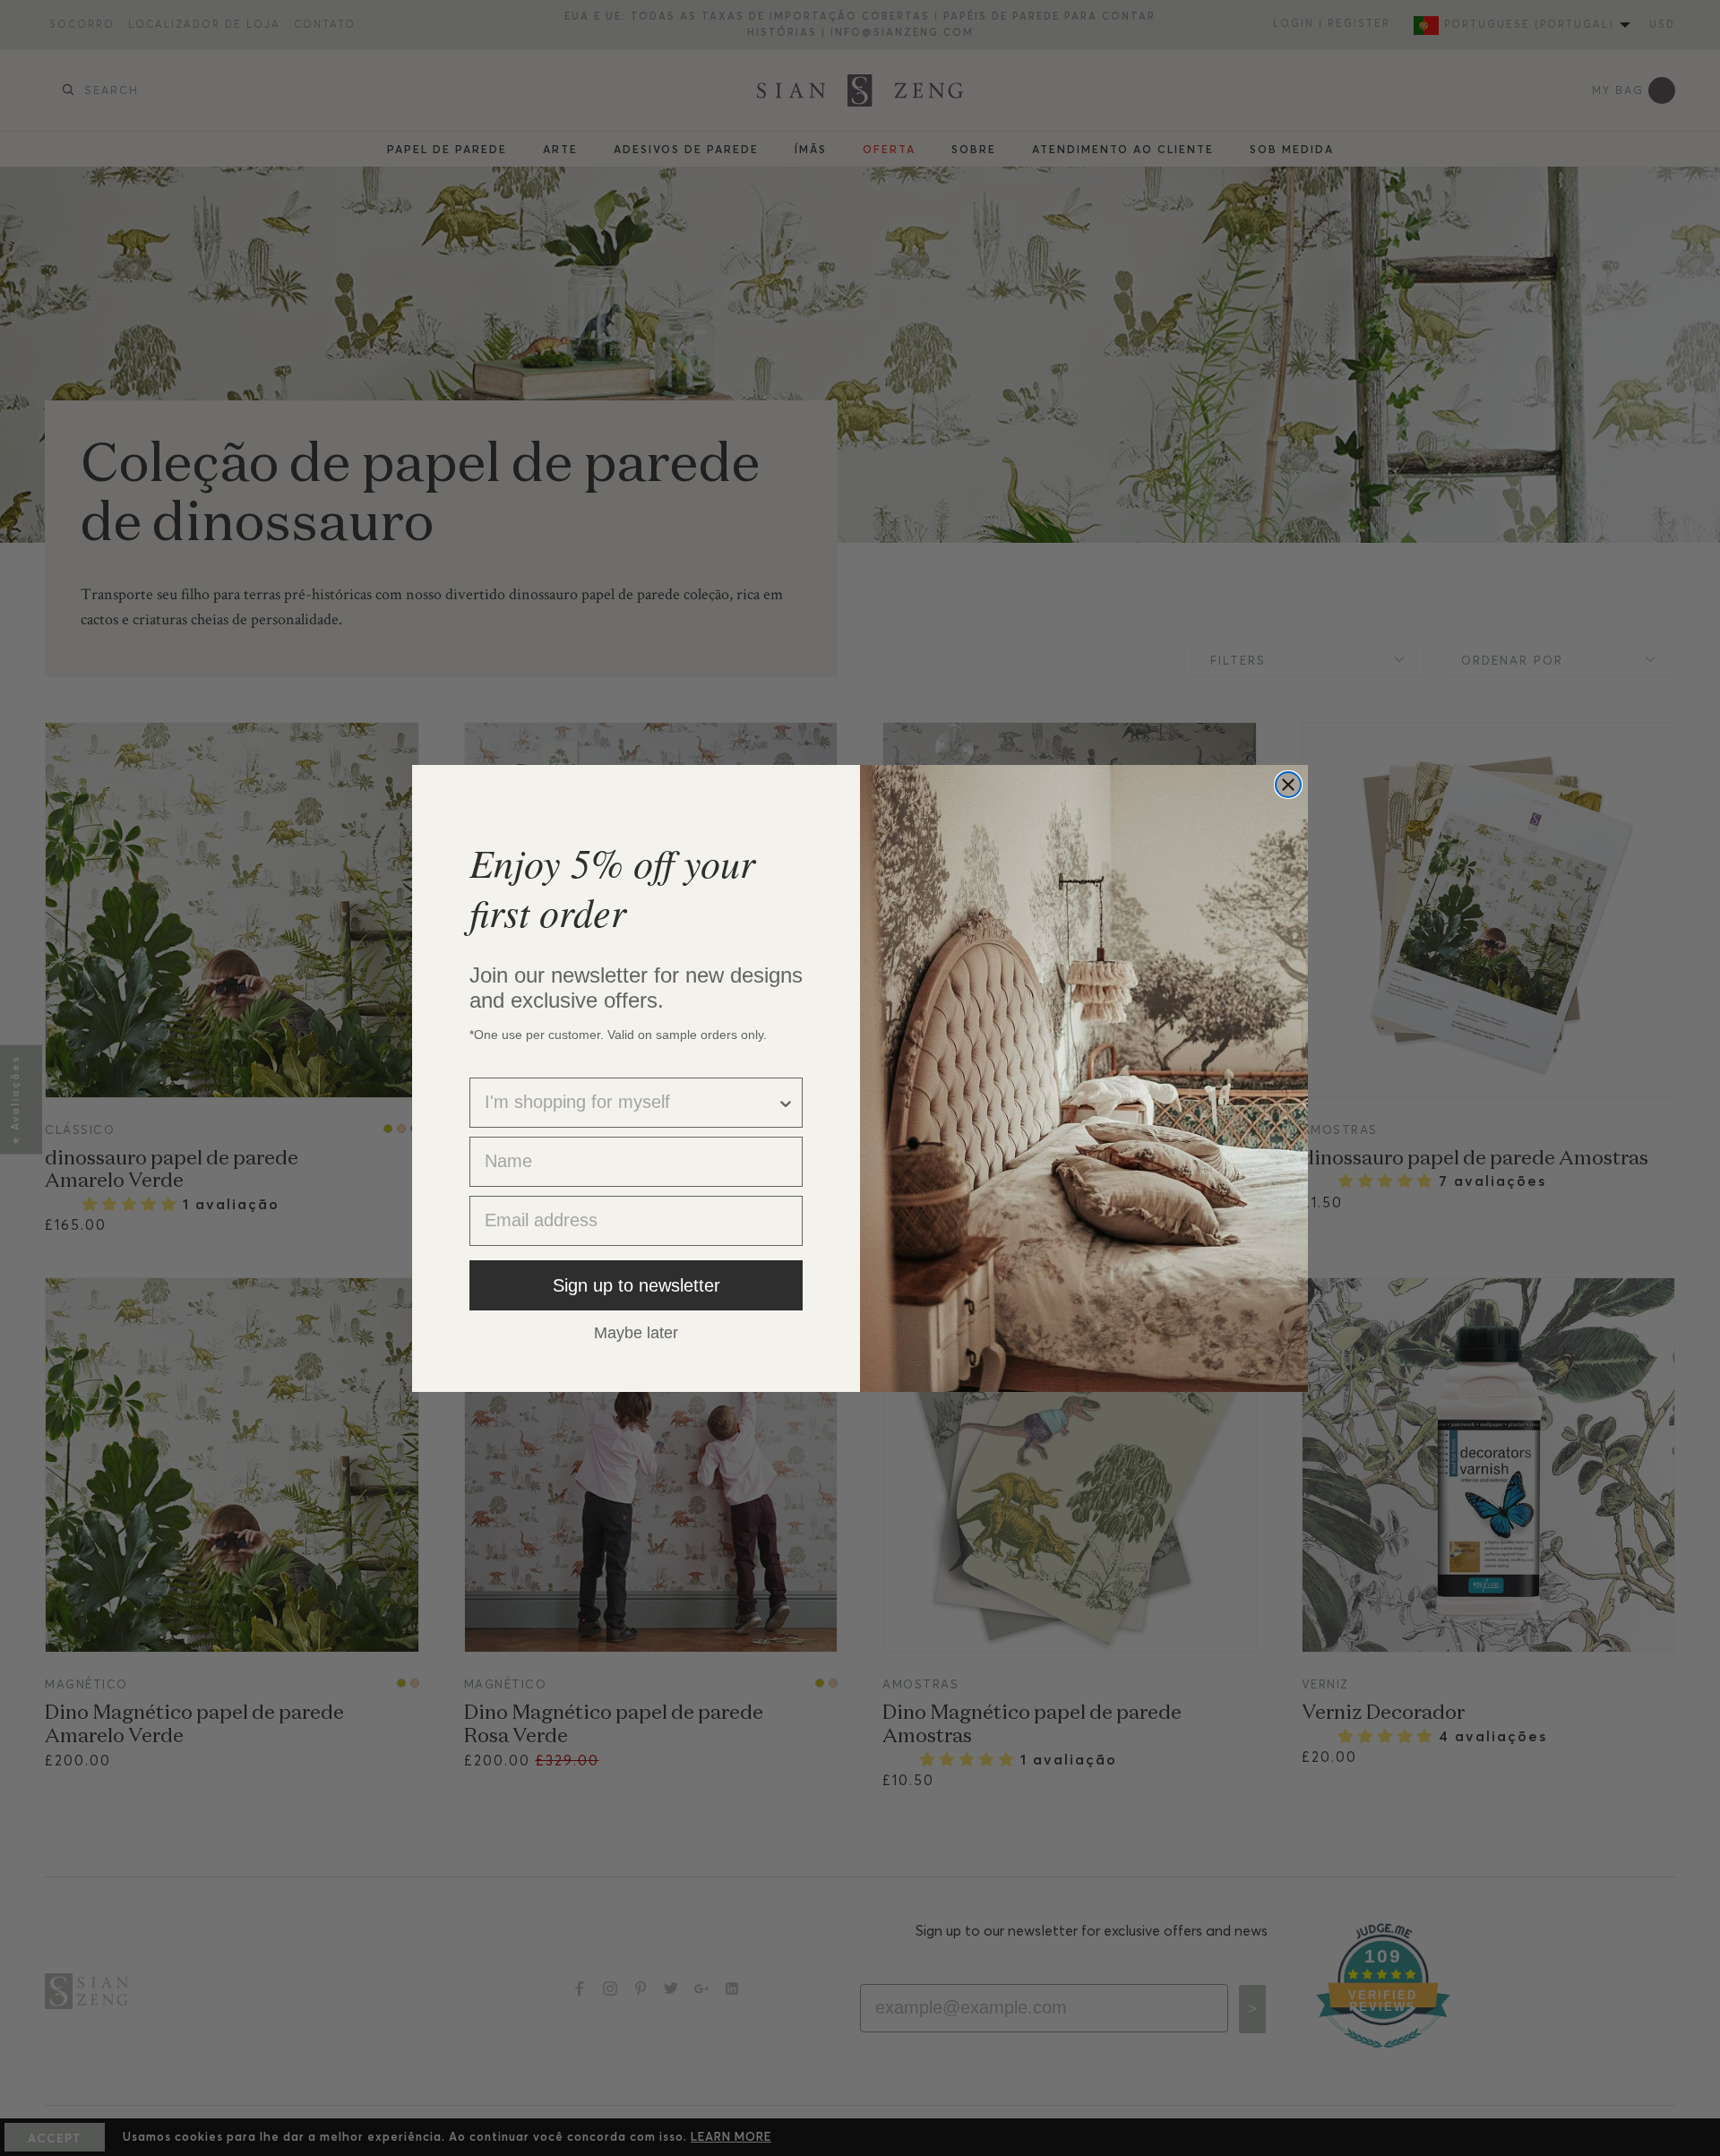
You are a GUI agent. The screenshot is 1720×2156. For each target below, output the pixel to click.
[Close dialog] (1288, 785)
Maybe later (636, 1332)
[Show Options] (786, 1103)
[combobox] (631, 1103)
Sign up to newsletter (636, 1285)
